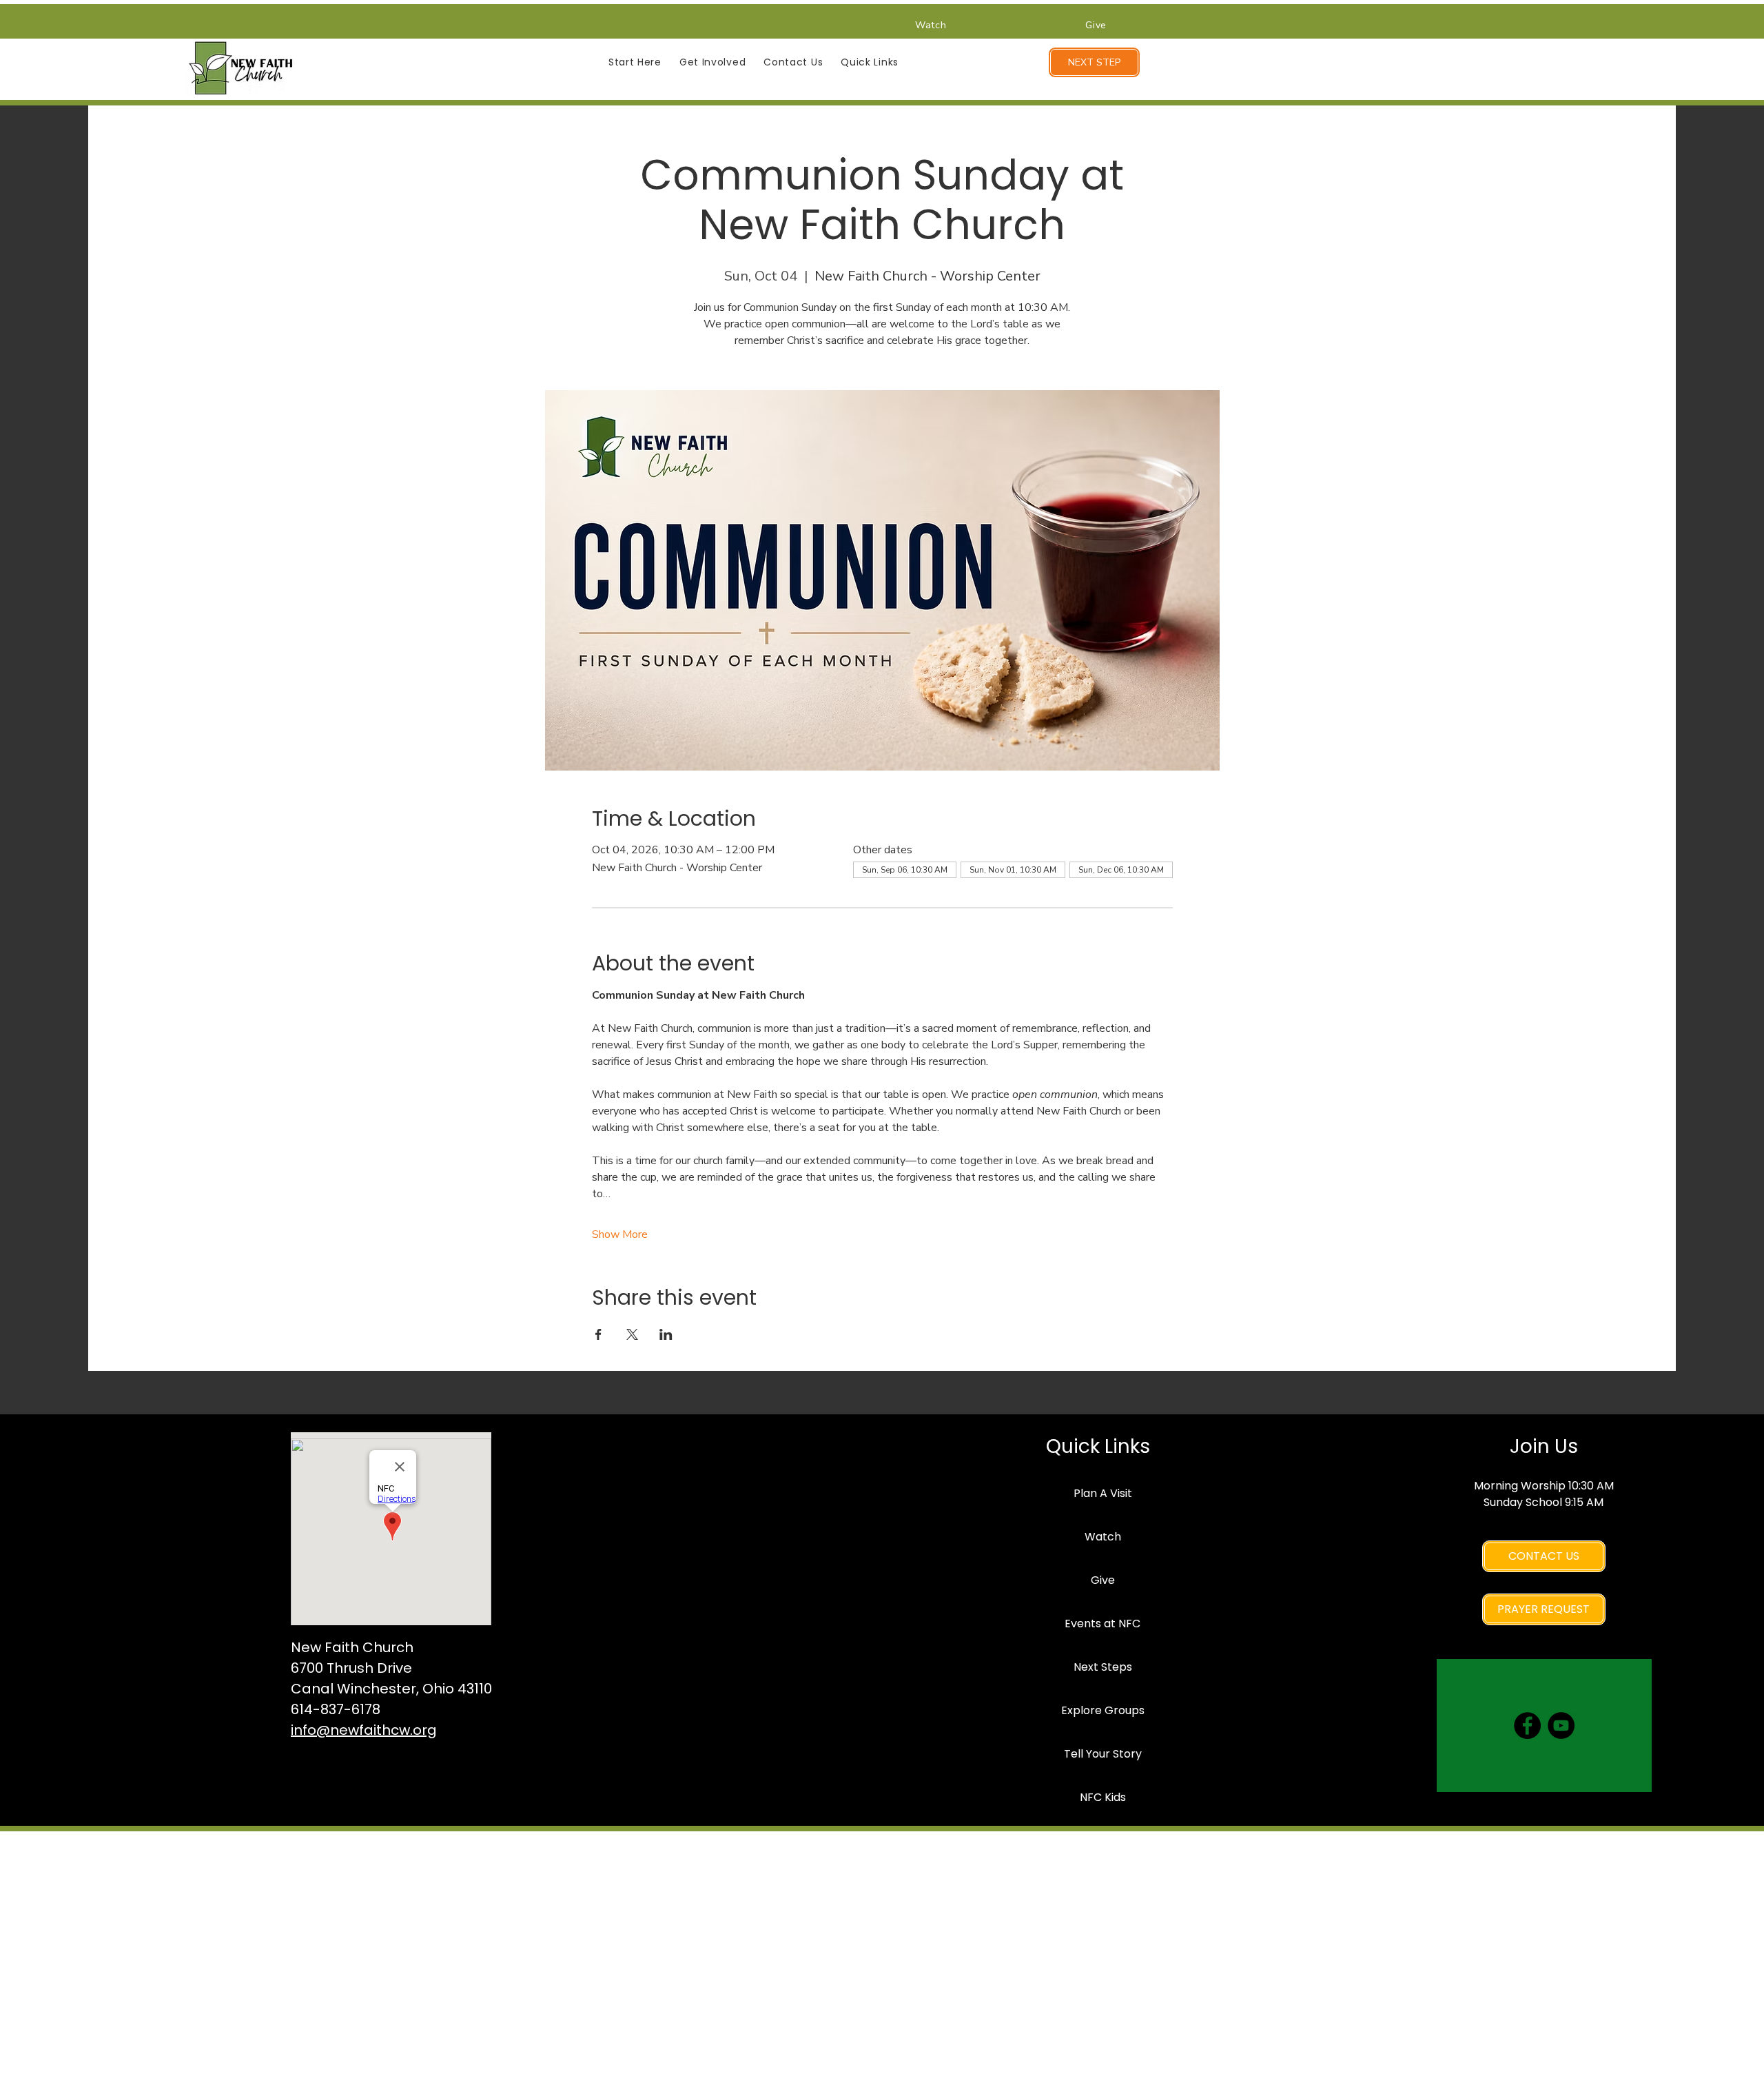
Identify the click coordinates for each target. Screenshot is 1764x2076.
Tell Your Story (1103, 1754)
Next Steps (1103, 1667)
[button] (635, 62)
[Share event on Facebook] (598, 1334)
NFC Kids (1103, 1797)
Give (1103, 1580)
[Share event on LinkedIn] (666, 1334)
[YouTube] (1561, 1726)
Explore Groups (1103, 1710)
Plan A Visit (1103, 1493)
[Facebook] (1527, 1726)
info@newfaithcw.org (364, 1730)
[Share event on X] (632, 1334)
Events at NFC (1102, 1624)
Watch (1103, 1537)
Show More (620, 1234)
